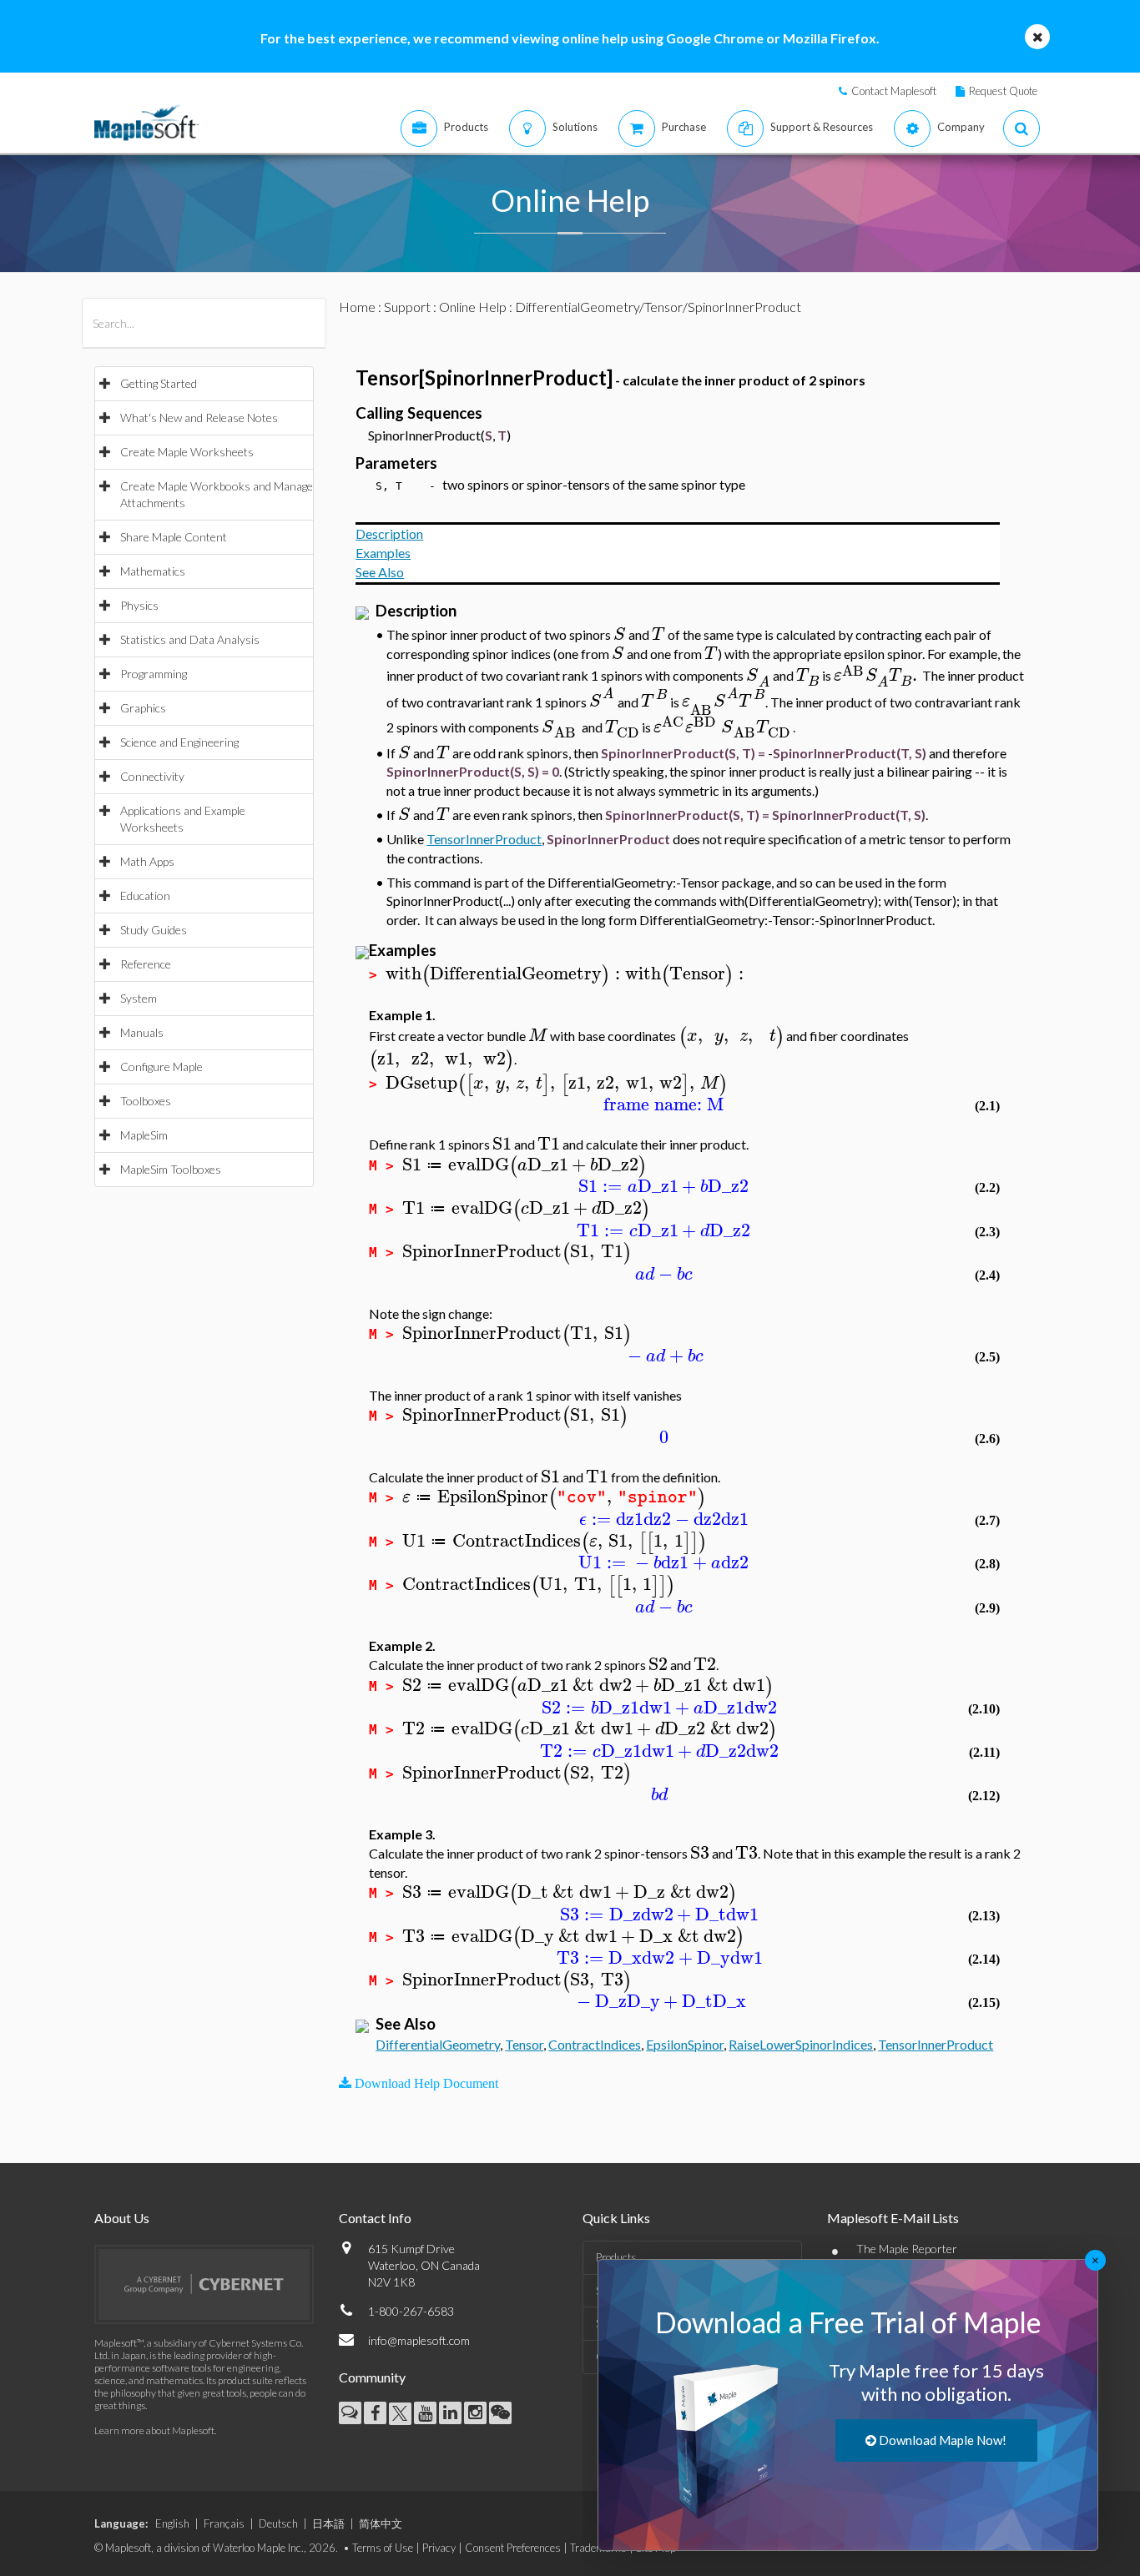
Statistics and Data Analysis (190, 639)
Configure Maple (161, 1067)
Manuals (142, 1032)
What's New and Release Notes (199, 418)
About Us (122, 2218)
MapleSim (144, 1135)
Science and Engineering (179, 742)
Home (357, 307)
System (139, 998)
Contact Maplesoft (894, 91)
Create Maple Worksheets (187, 452)
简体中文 (381, 2523)
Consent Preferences (513, 2548)
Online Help (473, 307)
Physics (139, 605)
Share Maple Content (174, 537)
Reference (146, 964)
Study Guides (154, 930)
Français (224, 2523)
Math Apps (147, 861)
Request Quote (1003, 91)
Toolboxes (146, 1101)
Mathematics (153, 571)
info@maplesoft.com (419, 2340)
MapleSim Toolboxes (171, 1169)
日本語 (328, 2523)
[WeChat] (500, 2413)
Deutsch (278, 2523)
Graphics (143, 708)
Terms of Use (383, 2548)
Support (407, 307)
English (172, 2523)
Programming (154, 674)
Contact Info (375, 2218)
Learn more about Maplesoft (154, 2430)
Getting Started (159, 383)
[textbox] (620, 634)
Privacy (439, 2548)
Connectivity (152, 776)
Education (145, 896)
